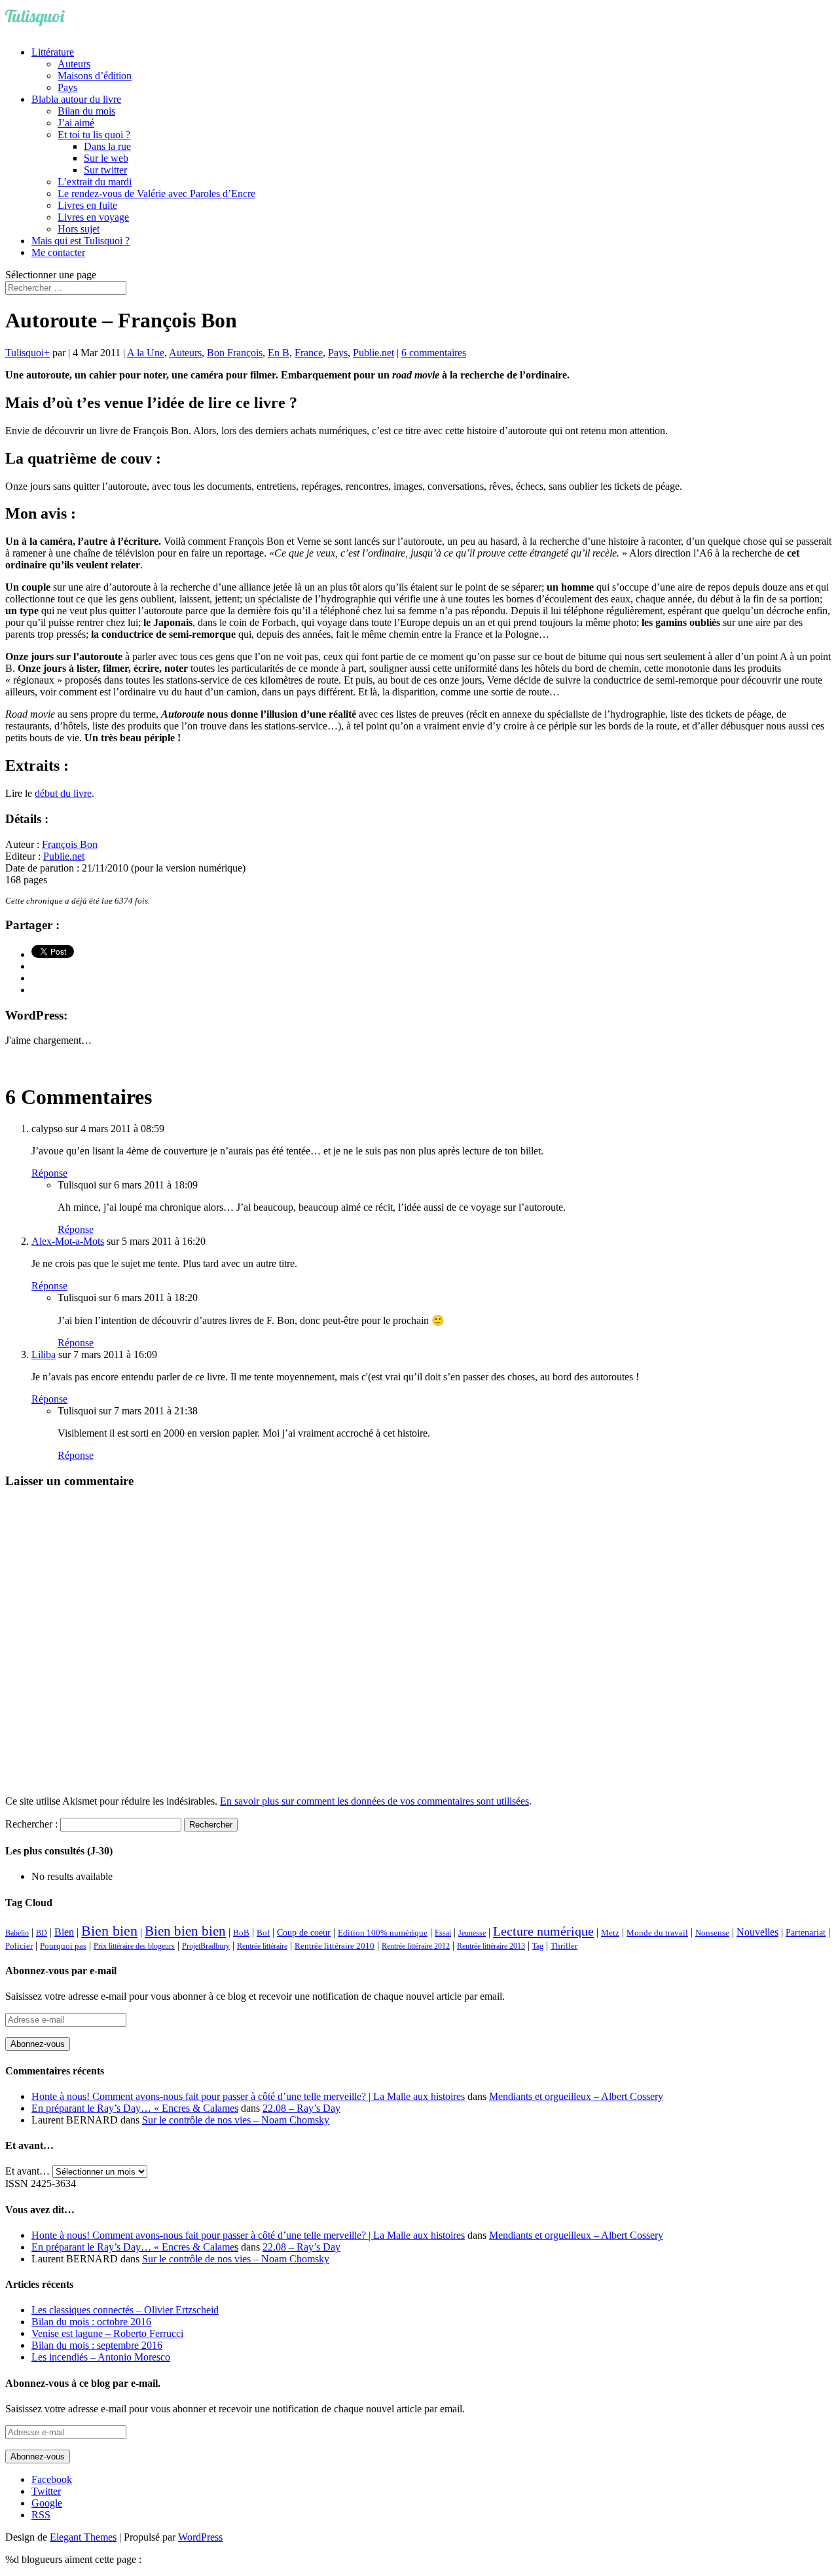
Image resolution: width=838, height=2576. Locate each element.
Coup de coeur (304, 1932)
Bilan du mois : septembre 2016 (97, 2345)
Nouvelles (757, 1932)
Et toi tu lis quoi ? (94, 135)
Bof (263, 1933)
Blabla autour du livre (76, 99)
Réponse (49, 1173)
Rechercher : (31, 1824)
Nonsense (712, 1933)
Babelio (17, 1933)
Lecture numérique (543, 1931)
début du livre (63, 793)
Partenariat (806, 1932)
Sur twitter (105, 170)
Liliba (44, 1354)
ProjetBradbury (206, 1946)
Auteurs (74, 64)
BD (42, 1933)
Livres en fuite (87, 205)
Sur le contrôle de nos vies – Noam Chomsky (236, 2120)
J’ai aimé (76, 123)
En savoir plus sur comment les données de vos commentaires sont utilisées (374, 1801)
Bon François (235, 353)
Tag (538, 1946)
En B (279, 353)
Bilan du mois (86, 111)
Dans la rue (107, 146)
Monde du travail (657, 1933)
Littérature (53, 52)
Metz (610, 1933)
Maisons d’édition (95, 76)
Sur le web (106, 158)
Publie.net (373, 353)
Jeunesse (472, 1933)
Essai (443, 1933)
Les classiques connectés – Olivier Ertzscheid (125, 2310)
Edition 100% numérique (383, 1933)
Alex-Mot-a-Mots (68, 1241)
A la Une (146, 353)
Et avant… (27, 2171)
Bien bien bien (185, 1931)
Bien (64, 1932)
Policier (19, 1946)
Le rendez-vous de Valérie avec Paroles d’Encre (156, 193)
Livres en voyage (93, 217)
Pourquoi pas (63, 1946)
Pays (67, 87)
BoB (241, 1933)
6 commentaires (434, 353)
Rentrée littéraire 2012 (416, 1946)
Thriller (564, 1946)
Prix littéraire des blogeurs (134, 1946)
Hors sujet (79, 229)
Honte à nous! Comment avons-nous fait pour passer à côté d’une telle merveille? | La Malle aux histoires (248, 2096)
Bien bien (109, 1931)
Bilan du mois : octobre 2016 (91, 2322)
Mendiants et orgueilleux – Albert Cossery (576, 2096)
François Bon (70, 844)
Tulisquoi (25, 353)
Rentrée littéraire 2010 (335, 1946)
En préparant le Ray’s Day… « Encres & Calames (135, 2108)
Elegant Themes (83, 2537)
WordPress (200, 2537)
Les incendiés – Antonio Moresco (101, 2357)
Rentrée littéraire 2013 (491, 1946)
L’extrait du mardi (95, 182)
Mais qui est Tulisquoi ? (81, 241)
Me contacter (58, 252)
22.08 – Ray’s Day (301, 2108)
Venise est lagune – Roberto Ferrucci (107, 2333)
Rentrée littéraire (262, 1946)
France (309, 353)
